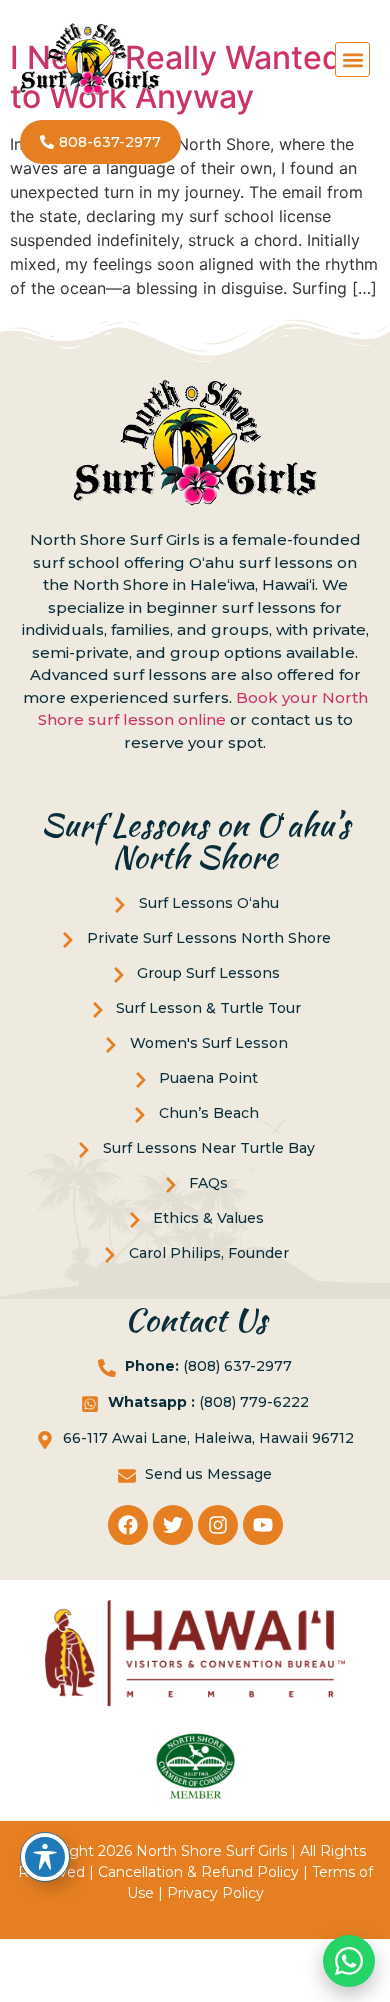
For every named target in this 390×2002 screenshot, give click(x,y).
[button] (352, 59)
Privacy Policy (215, 1893)
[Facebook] (128, 1525)
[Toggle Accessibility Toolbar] (45, 1857)
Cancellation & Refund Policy (198, 1872)
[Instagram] (218, 1525)
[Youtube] (263, 1525)
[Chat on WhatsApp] (349, 1961)
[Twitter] (173, 1525)
